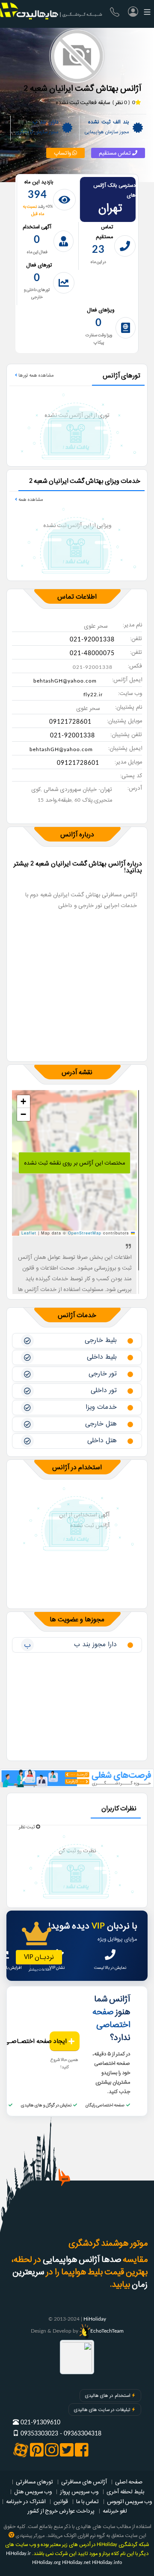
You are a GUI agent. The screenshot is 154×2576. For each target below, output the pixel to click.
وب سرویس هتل (33, 2492)
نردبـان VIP (39, 1957)
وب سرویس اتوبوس (129, 2501)
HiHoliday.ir (18, 2554)
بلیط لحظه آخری (125, 2492)
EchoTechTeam (107, 2331)
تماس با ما (87, 2501)
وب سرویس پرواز (79, 2492)
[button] (24, 1102)
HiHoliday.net (76, 2563)
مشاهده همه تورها (35, 375)
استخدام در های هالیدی (108, 2396)
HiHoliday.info (107, 2563)
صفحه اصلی (129, 2482)
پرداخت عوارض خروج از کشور (61, 2511)
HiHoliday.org (46, 2563)
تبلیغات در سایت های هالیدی (102, 2410)
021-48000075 (92, 653)
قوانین (61, 2501)
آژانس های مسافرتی (84, 2482)
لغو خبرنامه (115, 2511)
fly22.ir (93, 695)
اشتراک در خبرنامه (26, 2501)
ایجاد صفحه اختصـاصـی (59, 2041)
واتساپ (63, 153)
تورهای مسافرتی (34, 2482)
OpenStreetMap (85, 1233)
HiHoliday (95, 2319)
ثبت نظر (27, 1827)
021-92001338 (92, 640)
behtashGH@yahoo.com (65, 681)
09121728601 (70, 722)
